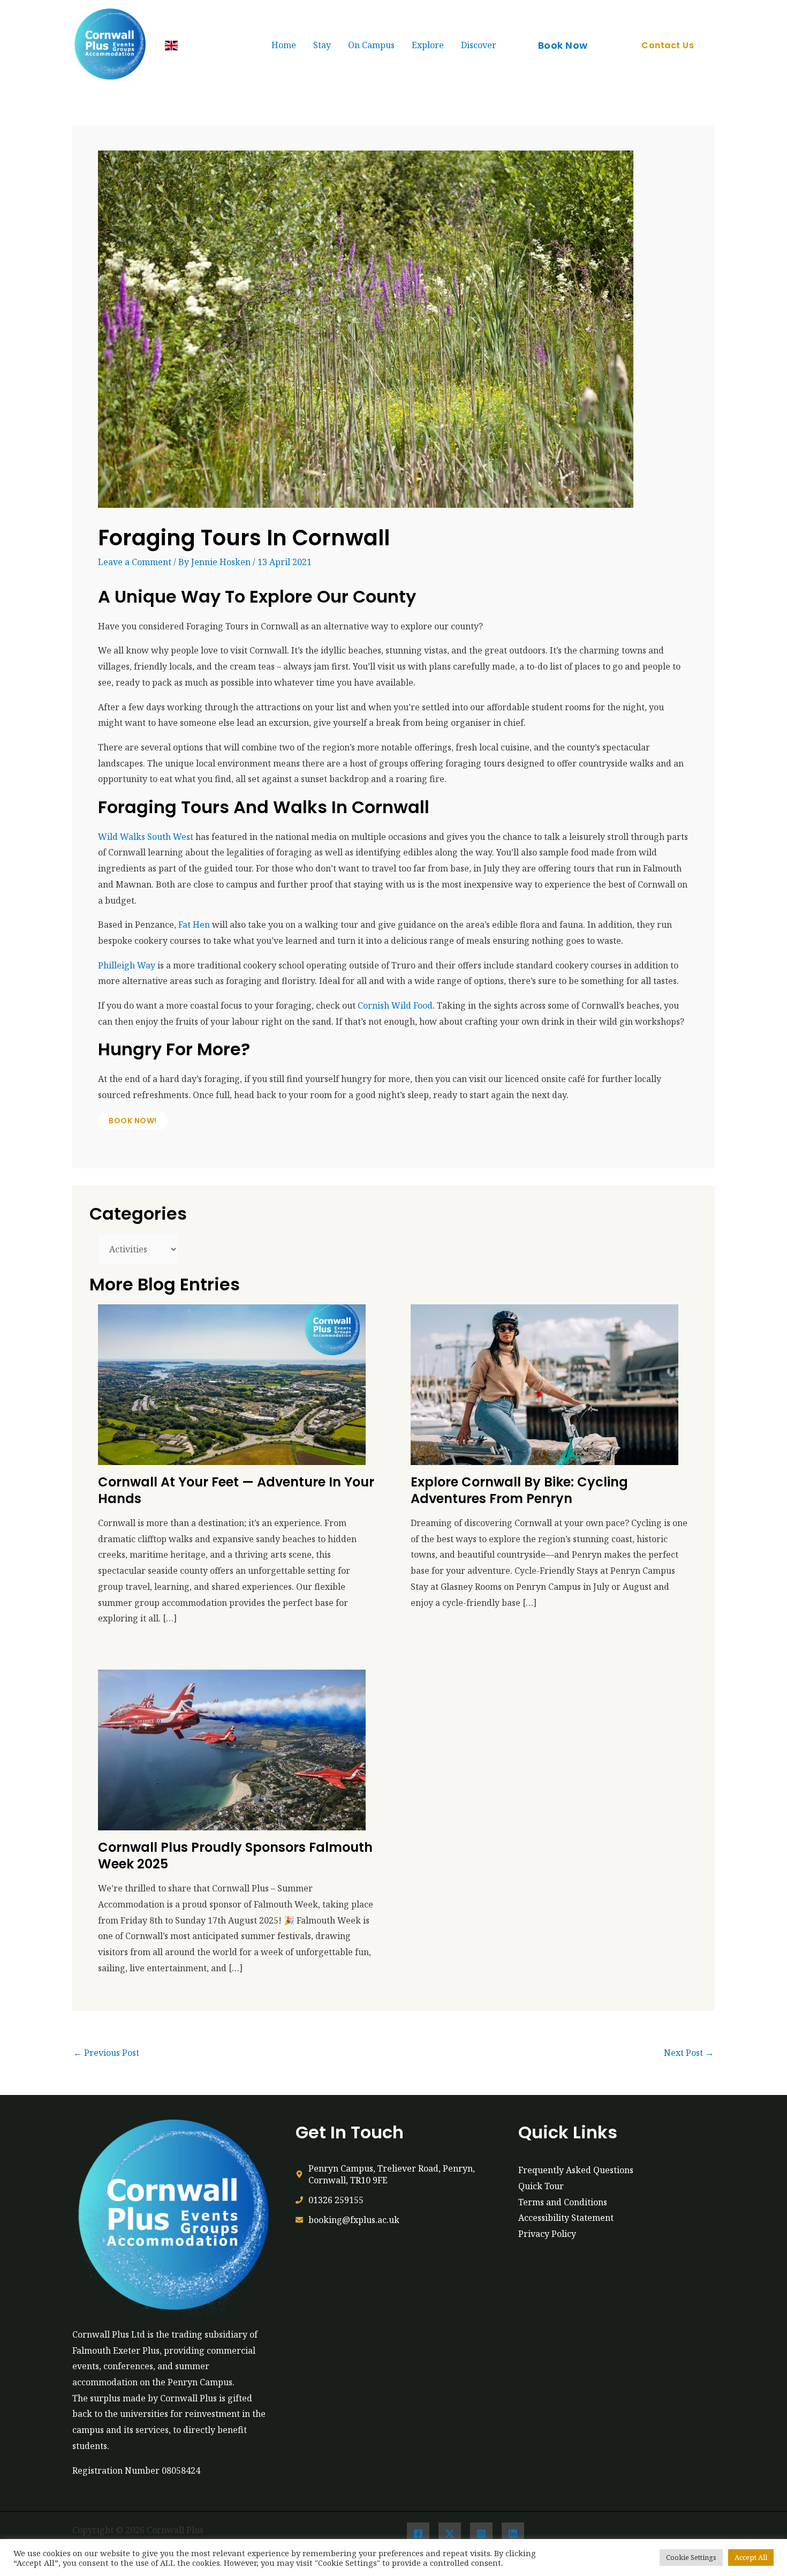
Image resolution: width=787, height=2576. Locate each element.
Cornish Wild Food (395, 1005)
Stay (322, 45)
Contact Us (668, 45)
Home (284, 45)
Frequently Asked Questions (576, 2170)
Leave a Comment (135, 562)
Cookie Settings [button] (691, 2557)
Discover (479, 45)
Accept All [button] (751, 2557)
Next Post (689, 2053)
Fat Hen (194, 925)
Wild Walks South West (146, 837)
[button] (563, 46)
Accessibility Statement (566, 2218)
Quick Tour (541, 2186)
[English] (171, 46)
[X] (450, 2534)
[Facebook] (418, 2534)
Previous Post (106, 2053)
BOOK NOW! (133, 1121)
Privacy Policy (547, 2234)
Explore (428, 45)
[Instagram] (481, 2534)
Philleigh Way (127, 965)
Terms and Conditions (563, 2202)
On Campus (371, 45)
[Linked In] (513, 2534)
